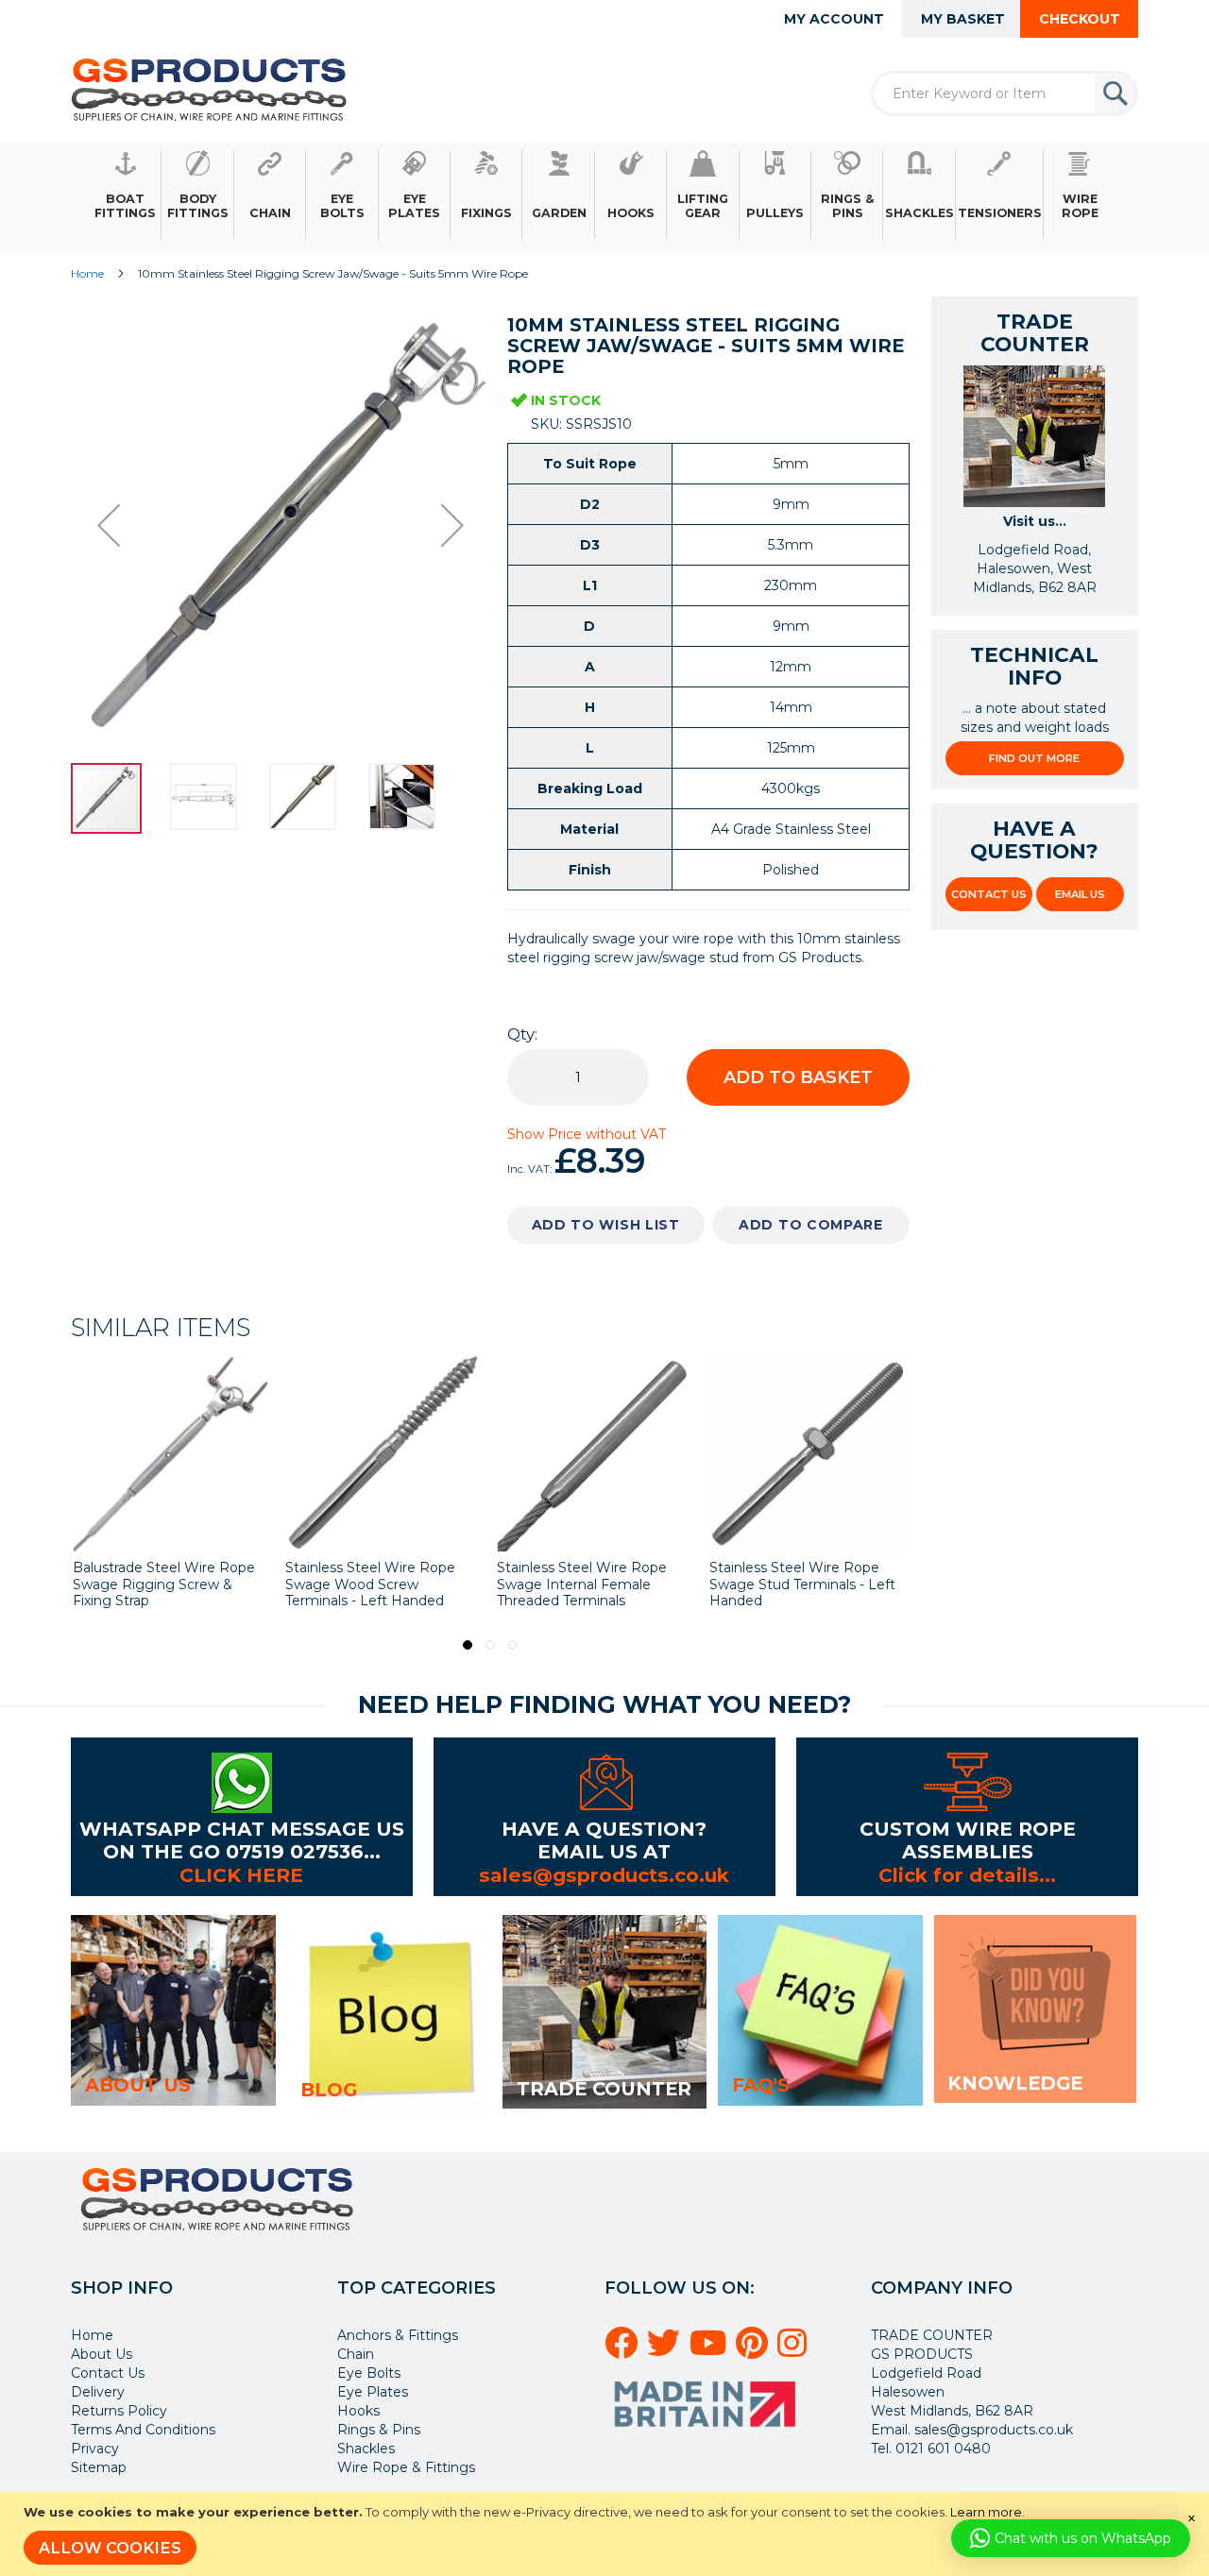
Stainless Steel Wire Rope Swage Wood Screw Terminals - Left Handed (370, 1584)
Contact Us (989, 894)
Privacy (95, 2449)
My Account (834, 19)
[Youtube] (711, 2350)
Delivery (98, 2392)
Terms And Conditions (143, 2430)
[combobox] (1005, 93)
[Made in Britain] (707, 2433)
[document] (607, 2534)
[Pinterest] (755, 2350)
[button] (109, 525)
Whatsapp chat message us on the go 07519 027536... (242, 1840)
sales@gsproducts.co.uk (604, 1875)
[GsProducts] (209, 89)
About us (138, 2085)
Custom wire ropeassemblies (968, 1840)
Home (87, 273)
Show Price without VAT (587, 1134)
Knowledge (1015, 2083)
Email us (1080, 894)
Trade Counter (604, 2089)
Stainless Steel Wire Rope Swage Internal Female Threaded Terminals (582, 1584)
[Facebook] (624, 2350)
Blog (329, 2090)
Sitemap (99, 2467)
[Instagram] (795, 2350)
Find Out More (1034, 758)
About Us (102, 2354)
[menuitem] (126, 196)
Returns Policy (119, 2411)
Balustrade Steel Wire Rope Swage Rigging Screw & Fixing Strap (164, 1584)
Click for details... (967, 1875)
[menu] (604, 196)
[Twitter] (666, 2350)
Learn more (986, 2512)
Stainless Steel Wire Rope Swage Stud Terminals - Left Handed (802, 1584)
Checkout (1080, 19)
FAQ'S (761, 2085)
